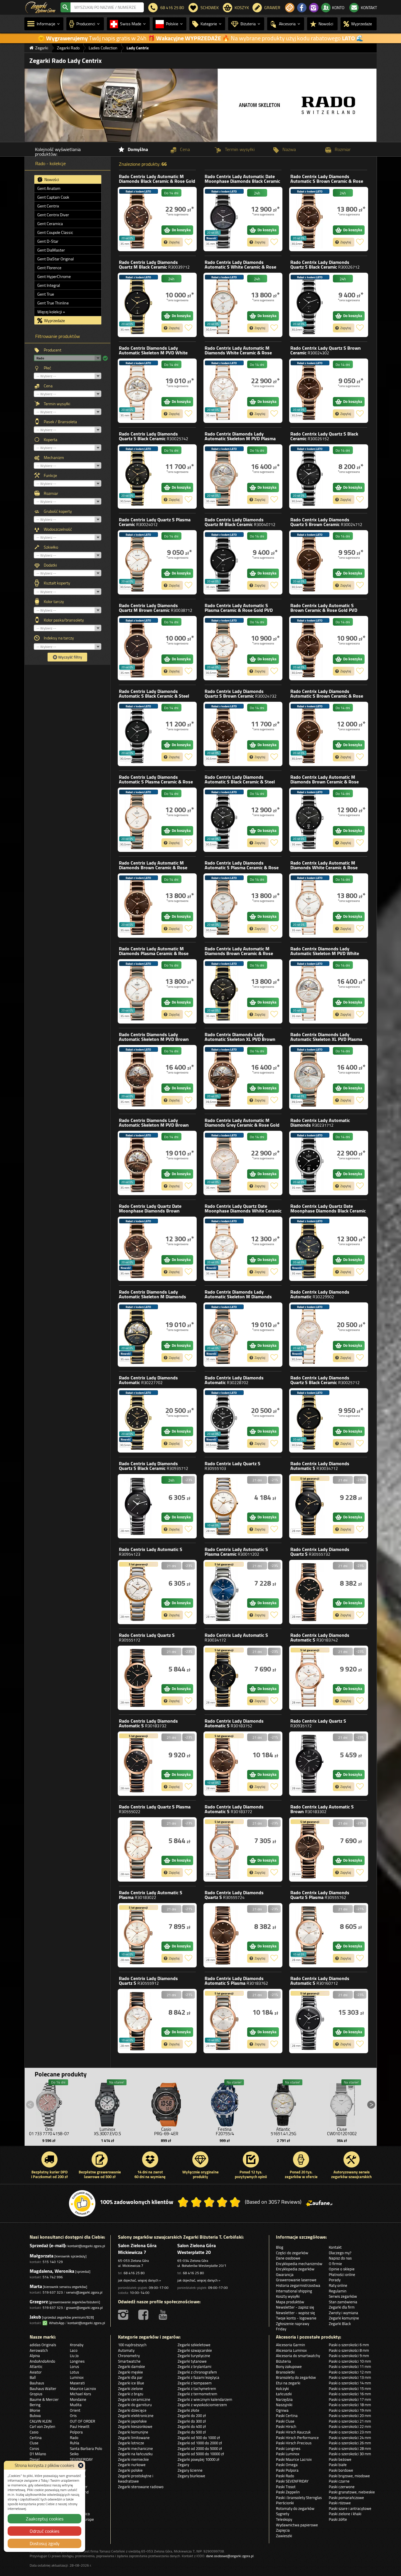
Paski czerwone (342, 2487)
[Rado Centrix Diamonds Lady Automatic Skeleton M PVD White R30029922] (310, 991)
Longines (77, 2361)
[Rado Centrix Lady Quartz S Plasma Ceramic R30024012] (138, 562)
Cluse (34, 2443)
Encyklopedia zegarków (295, 2269)
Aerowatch (39, 2350)
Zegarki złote (188, 2410)
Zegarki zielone (130, 2389)
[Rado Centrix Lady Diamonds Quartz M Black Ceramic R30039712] (138, 305)
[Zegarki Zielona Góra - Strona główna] (40, 7)
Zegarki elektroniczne (136, 2416)
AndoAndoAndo (42, 2361)
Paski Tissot (286, 2487)
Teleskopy (284, 2519)
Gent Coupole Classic (55, 232)
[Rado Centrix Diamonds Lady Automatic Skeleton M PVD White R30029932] (138, 391)
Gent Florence (49, 268)
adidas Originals (43, 2345)
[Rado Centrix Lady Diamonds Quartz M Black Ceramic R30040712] (224, 562)
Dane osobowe (288, 2258)
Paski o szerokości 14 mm (350, 2383)
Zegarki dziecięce (132, 2410)
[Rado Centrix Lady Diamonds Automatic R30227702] (138, 1420)
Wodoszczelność (58, 529)
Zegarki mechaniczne (135, 2448)
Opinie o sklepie (342, 2269)
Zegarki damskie (132, 2366)
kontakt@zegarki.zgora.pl (86, 2246)
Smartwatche (129, 2361)
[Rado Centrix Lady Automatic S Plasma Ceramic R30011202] (224, 1592)
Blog (280, 2247)
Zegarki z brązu (131, 2394)
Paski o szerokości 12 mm (350, 2372)
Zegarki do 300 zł (192, 2421)
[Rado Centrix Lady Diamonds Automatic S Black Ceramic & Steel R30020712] (138, 734)
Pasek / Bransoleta (60, 422)
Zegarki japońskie (132, 2421)
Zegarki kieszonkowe (135, 2426)
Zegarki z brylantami (194, 2366)
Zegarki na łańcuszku (135, 2454)
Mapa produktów (290, 2302)
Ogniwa (282, 2410)
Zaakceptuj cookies (45, 2519)
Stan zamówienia (343, 2302)
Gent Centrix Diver (53, 215)
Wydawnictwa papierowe (297, 2525)
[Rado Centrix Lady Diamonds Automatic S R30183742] (310, 1678)
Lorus (74, 2366)
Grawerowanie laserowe (296, 2280)
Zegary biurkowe (191, 2476)
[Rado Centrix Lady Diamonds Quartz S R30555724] (224, 1935)
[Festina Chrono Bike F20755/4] (225, 2103)
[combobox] (107, 7)
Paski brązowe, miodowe (349, 2476)
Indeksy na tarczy (59, 638)
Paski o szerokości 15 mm (350, 2389)
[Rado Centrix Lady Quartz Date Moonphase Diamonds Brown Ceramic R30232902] (138, 1249)
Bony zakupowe (289, 2366)
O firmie (335, 2264)
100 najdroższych (132, 2345)
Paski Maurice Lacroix (294, 2459)
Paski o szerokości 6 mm (349, 2345)
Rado (157, 181)
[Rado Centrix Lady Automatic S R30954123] (138, 1592)
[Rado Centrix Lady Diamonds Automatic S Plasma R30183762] (224, 2021)
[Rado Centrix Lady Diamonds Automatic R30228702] (224, 1420)
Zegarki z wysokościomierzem (202, 2405)
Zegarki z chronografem (197, 2372)
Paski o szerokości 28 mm (350, 2448)
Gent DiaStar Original (55, 259)
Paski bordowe (341, 2470)
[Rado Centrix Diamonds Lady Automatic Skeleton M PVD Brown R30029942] (138, 1163)
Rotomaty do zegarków (295, 2508)
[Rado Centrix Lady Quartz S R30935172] (310, 1764)
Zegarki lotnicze (131, 2443)
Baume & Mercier (44, 2399)
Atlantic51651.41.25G (283, 2131)
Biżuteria (283, 2361)
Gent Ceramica (50, 224)
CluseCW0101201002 (342, 2131)
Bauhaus (37, 2383)
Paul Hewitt (80, 2426)
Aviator (36, 2372)
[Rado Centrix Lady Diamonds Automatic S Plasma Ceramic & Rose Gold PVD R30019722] (138, 820)
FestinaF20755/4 (225, 2131)
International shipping (294, 2291)
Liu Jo (74, 2356)
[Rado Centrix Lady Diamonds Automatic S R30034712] (310, 1506)
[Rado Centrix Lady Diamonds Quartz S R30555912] (138, 2021)
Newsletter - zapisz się (295, 2307)
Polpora (76, 2432)
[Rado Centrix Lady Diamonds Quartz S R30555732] (310, 1592)
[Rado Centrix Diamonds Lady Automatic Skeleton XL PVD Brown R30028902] (224, 1077)
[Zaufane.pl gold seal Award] (82, 2203)
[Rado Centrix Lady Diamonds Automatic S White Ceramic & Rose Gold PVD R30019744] (224, 305)
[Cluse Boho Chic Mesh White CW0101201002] (342, 2103)
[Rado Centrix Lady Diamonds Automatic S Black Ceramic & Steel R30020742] (224, 820)
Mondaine (78, 2399)
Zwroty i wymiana (343, 2313)
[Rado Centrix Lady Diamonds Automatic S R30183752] (224, 1764)
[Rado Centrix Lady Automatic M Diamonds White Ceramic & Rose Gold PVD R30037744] (310, 906)
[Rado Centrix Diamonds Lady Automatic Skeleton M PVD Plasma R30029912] (224, 476)
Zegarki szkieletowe (194, 2345)
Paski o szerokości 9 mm (349, 2356)
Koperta (50, 440)
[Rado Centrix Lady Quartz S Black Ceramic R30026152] (310, 476)
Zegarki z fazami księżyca (198, 2377)
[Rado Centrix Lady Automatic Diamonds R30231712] (310, 1163)
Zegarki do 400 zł (192, 2426)
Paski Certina (287, 2416)
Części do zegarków (292, 2253)
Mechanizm (54, 458)
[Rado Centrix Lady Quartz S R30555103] (224, 1506)
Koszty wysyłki (288, 2296)
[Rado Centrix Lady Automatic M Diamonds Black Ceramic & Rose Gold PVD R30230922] (138, 219)
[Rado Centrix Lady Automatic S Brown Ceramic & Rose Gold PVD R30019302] (310, 648)
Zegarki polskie (130, 2470)
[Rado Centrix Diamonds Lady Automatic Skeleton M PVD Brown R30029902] (138, 1077)
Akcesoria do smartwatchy (298, 2356)
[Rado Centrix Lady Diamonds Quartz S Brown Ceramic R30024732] (224, 734)
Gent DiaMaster (51, 250)
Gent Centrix (48, 206)
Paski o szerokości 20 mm (350, 2416)
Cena (48, 386)
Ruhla (75, 2443)
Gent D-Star (48, 241)
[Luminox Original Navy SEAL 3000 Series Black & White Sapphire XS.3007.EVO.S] (107, 2103)
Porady (335, 2280)
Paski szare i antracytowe (350, 2508)
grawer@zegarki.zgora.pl (84, 2308)
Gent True (46, 294)
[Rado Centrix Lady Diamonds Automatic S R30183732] (138, 1764)
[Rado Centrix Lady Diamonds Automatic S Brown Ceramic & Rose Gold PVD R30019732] (310, 219)
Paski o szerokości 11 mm (350, 2366)
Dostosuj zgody (45, 2543)
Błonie (35, 2410)
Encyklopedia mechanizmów (299, 2264)
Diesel (35, 2459)
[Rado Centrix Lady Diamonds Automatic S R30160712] (310, 2021)
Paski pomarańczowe (346, 2498)
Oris (73, 2416)
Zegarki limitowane (134, 2438)
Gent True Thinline (53, 303)
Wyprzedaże (54, 321)
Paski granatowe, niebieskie (352, 2492)
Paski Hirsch (286, 2426)
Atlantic (36, 2366)
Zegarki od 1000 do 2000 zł (200, 2443)
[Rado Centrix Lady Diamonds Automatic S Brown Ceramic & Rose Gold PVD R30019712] (310, 734)
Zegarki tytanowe (192, 2361)
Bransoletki (285, 2372)
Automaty (126, 2350)
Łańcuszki (284, 2394)
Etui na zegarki (288, 2383)
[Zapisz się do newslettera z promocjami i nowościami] (290, 8)
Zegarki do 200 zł (192, 2416)
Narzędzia (284, 2399)
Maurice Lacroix (83, 2389)
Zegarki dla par (130, 2377)
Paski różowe (340, 2503)
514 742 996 (53, 2277)
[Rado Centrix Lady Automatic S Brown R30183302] (310, 1849)
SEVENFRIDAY (81, 2459)
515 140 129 (53, 2262)
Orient (75, 2410)
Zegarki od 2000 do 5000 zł (200, 2448)
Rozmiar (51, 493)
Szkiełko (51, 547)
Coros (34, 2448)
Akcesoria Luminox (291, 2350)
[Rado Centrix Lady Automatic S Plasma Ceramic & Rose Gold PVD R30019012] (224, 648)
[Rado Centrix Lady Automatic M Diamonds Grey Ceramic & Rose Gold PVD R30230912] (224, 1163)
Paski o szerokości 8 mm (349, 2350)
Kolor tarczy (54, 602)
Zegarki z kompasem (195, 2383)
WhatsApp (56, 2323)
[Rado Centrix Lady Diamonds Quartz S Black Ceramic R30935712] (138, 1506)
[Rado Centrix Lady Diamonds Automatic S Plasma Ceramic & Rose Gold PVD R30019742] (224, 906)
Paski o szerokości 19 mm (350, 2410)
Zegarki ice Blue (131, 2383)
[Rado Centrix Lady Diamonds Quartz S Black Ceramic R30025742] (138, 476)
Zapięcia (283, 2530)
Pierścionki (285, 2503)
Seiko (74, 2454)
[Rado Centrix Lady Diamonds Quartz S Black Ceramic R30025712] (310, 1420)
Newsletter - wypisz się (295, 2313)
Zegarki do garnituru (135, 2405)
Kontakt (335, 2247)
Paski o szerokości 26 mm (350, 2443)
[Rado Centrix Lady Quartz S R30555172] (138, 1678)
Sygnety (283, 2514)
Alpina (35, 2356)
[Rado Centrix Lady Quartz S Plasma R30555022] (138, 1849)
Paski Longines (288, 2448)
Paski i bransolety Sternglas (299, 2498)
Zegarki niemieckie (133, 2459)
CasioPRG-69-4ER (166, 2131)
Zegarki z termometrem (197, 2394)
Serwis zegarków (343, 2296)
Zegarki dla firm (342, 2307)
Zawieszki (284, 2536)
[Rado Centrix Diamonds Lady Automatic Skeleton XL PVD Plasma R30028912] (310, 1077)
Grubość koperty (58, 511)
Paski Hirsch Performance (297, 2438)
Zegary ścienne (190, 2470)
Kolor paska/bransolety (64, 620)
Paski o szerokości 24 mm (350, 2438)
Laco (74, 2350)
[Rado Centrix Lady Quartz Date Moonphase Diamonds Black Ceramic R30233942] (310, 1249)
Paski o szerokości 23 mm (350, 2432)
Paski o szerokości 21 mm (350, 2421)
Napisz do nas (340, 2258)
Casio (34, 2432)
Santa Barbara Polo (86, 2448)
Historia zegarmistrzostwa (298, 2285)
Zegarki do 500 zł (192, 2432)
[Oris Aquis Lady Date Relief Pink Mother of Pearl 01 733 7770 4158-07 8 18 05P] (49, 2103)
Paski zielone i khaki (345, 2514)
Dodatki (50, 565)
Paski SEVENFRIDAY (292, 2481)
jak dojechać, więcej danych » (139, 2280)
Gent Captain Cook (53, 197)
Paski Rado (285, 2476)
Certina (36, 2438)
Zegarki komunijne (344, 2318)
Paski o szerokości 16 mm (350, 2394)
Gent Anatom (49, 188)
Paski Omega (287, 2465)
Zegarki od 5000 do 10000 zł (201, 2454)
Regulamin (338, 2291)
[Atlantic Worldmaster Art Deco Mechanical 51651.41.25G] (283, 2103)
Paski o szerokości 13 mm (350, 2377)
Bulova (35, 2416)
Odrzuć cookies (44, 2531)
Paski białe (338, 2465)
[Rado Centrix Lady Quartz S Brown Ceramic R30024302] (310, 391)
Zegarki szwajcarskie (195, 2350)
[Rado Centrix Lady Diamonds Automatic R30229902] (310, 1335)
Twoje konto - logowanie (296, 2318)
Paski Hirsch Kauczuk (293, 2432)
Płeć (47, 368)
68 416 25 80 (134, 2273)
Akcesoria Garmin (290, 2345)
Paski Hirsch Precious (294, 2443)
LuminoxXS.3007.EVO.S (107, 2131)
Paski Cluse (285, 2421)
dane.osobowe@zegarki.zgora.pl (230, 2556)
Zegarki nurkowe (132, 2465)
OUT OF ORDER (82, 2421)
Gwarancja (285, 2274)
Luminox (77, 2377)
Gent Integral (49, 285)
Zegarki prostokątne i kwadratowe (136, 2479)
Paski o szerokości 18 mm (350, 2405)
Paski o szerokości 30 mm (350, 2454)
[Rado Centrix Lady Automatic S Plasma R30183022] (138, 1935)
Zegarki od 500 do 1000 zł (199, 2438)
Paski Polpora (287, 2470)
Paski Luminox (288, 2454)
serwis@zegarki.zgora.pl (84, 2292)
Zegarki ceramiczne (134, 2399)
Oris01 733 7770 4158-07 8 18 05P (49, 2134)
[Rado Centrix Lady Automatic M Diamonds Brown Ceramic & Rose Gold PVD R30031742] (310, 820)
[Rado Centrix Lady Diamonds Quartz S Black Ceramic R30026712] (310, 305)
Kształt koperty (57, 583)
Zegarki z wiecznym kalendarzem (205, 2399)
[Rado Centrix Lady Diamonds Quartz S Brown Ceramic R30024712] (310, 562)
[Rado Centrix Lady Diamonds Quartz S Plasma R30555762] (310, 1935)
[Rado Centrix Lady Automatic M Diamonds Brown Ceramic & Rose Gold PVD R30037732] (138, 906)
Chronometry (129, 2356)
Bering (35, 2405)
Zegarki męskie (130, 2372)
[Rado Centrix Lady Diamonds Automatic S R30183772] (224, 1849)
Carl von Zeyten (42, 2426)
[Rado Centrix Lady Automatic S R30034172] (224, 1678)
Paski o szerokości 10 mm (350, 2361)
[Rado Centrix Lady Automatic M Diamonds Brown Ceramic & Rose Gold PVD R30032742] (224, 991)
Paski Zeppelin (288, 2492)
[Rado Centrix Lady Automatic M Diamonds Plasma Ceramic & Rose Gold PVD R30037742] (138, 991)
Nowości (51, 180)
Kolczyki (282, 2389)
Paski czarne (339, 2481)
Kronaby (77, 2345)
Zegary (183, 2465)
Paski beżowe (340, 2459)
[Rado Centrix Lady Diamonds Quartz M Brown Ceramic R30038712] (138, 648)
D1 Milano (38, 2454)
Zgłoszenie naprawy (293, 2324)
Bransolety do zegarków (296, 2377)
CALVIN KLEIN (41, 2421)
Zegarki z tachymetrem (197, 2389)
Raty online (338, 2285)
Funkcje (50, 475)
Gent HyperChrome (54, 277)
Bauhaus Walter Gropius (43, 2391)
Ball (33, 2377)
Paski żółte (338, 2519)
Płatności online (342, 2274)
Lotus (74, 2372)
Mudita (76, 2405)
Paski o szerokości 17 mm (350, 2399)
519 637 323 (53, 2292)
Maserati (77, 2383)
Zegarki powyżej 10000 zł (198, 2459)
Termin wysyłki (57, 404)
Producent (53, 350)
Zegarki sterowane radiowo (141, 2487)
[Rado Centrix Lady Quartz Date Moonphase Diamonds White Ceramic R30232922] (224, 1249)
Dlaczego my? (340, 2253)
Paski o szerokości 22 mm (350, 2426)
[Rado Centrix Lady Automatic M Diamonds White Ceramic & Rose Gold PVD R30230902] (224, 391)
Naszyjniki (284, 2405)
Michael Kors (80, 2394)
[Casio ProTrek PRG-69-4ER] (166, 2103)
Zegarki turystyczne (194, 2356)
